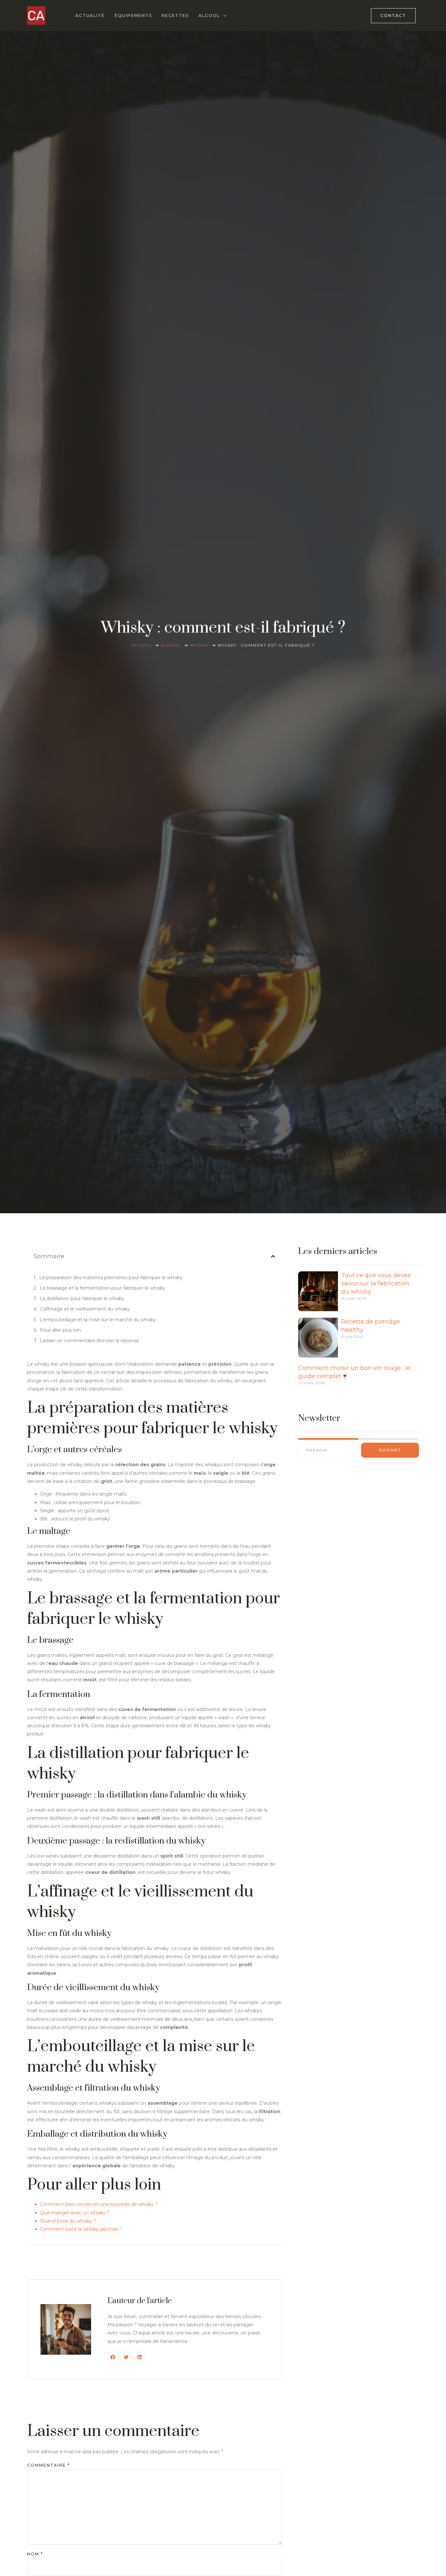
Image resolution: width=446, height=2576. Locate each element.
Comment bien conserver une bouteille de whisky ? (99, 2204)
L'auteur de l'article (140, 2301)
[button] (273, 1256)
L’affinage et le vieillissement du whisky (85, 1309)
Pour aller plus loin (60, 1330)
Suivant (390, 1450)
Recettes (175, 16)
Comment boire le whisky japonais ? (81, 2229)
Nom (35, 2554)
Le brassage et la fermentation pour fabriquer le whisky (103, 1288)
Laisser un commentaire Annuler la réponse (89, 1341)
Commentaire (48, 2465)
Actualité (90, 16)
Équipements (133, 16)
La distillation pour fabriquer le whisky (82, 1298)
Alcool (209, 16)
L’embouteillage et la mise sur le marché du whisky (98, 1320)
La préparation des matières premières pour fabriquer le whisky (111, 1278)
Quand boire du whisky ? (68, 2221)
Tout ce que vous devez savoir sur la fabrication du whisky (376, 1283)
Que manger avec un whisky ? (75, 2213)
